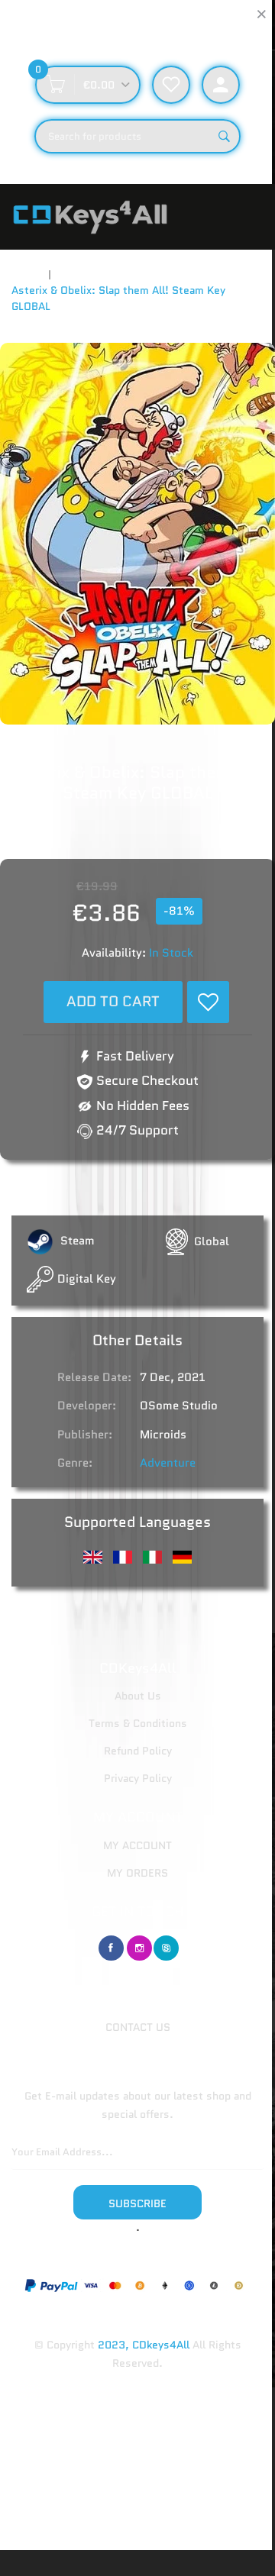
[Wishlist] (208, 1002)
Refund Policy (138, 1751)
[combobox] (137, 136)
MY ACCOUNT (137, 1845)
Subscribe (137, 2203)
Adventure (168, 1463)
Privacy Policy (138, 1778)
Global (212, 1241)
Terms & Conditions (138, 1723)
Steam (76, 1241)
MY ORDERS (137, 1873)
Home (26, 274)
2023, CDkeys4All (144, 2345)
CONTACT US (138, 2027)
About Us (138, 1696)
